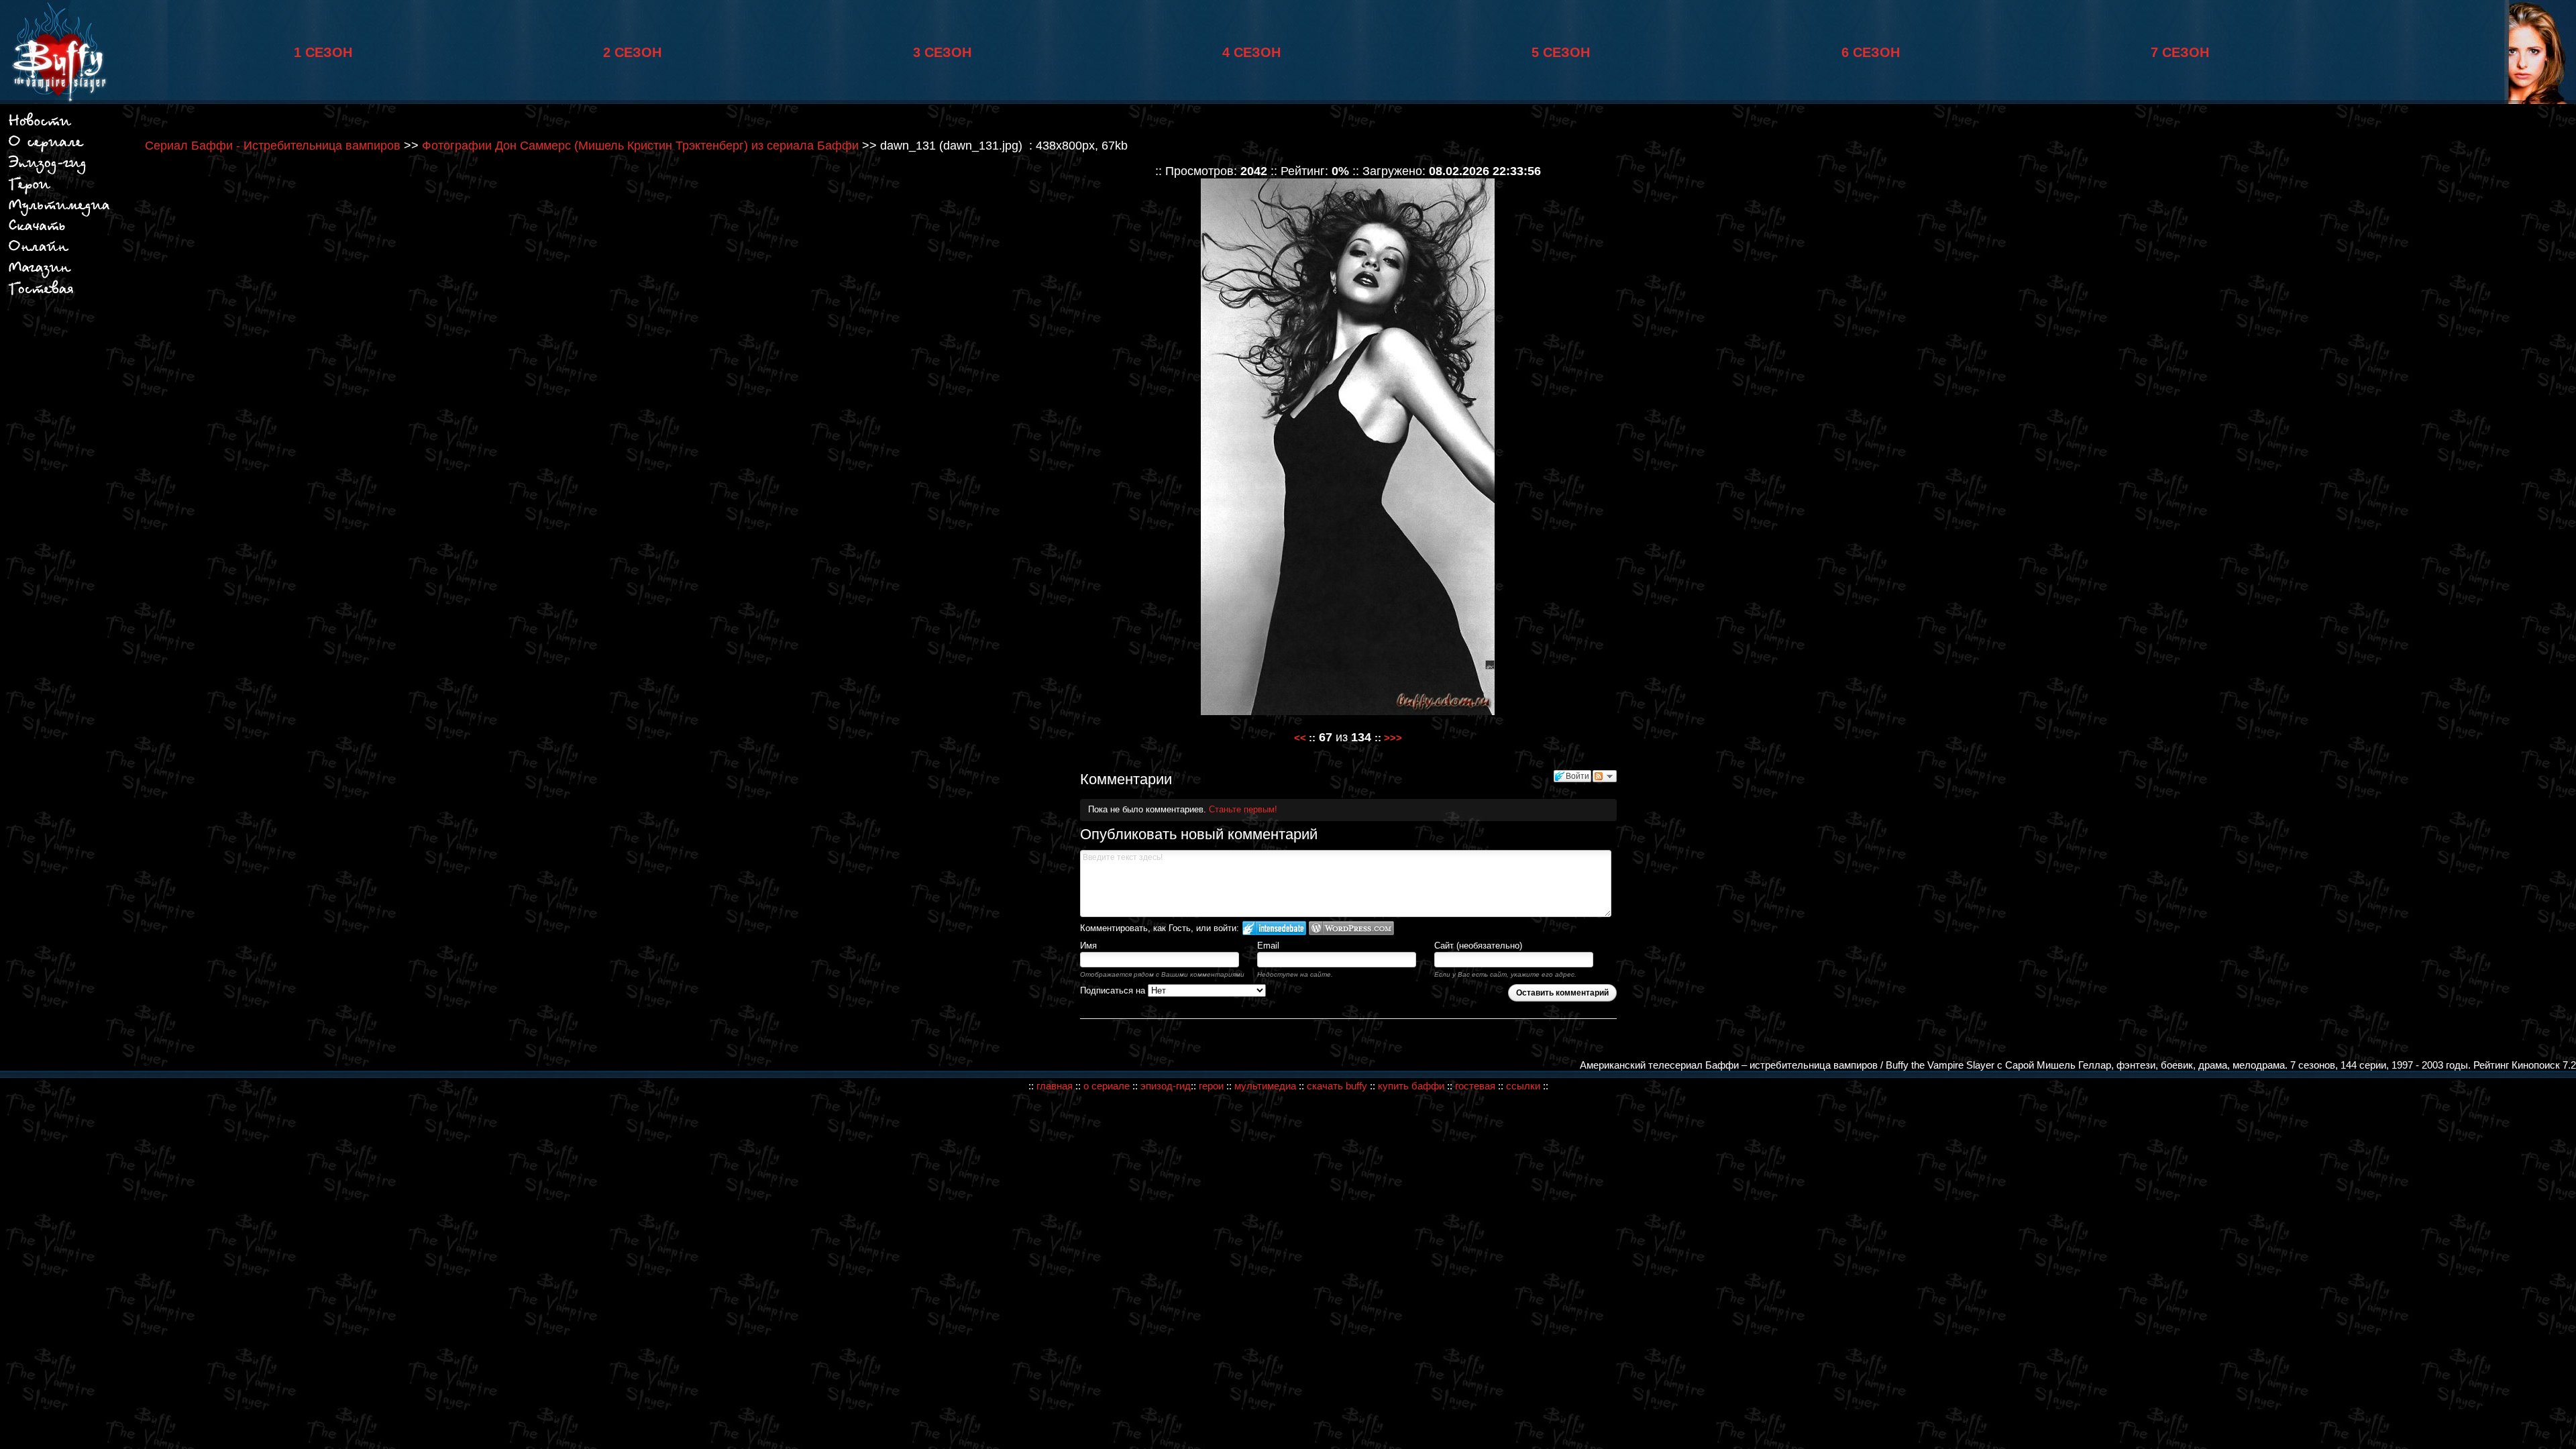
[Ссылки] (39, 253)
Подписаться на (1114, 990)
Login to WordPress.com (1351, 928)
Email (1268, 946)
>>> (1393, 738)
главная (1055, 1086)
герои (1211, 1086)
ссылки (1523, 1086)
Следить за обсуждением (1605, 776)
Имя (1088, 946)
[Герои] (31, 190)
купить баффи (1411, 1086)
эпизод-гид (1166, 1086)
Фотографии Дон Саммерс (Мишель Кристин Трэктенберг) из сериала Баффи (640, 146)
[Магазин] (39, 231)
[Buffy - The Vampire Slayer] (54, 100)
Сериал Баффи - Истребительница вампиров (273, 146)
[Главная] (40, 126)
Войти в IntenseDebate (1274, 928)
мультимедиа (1265, 1086)
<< (1300, 738)
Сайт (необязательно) (1478, 946)
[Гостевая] (42, 296)
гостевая (1475, 1086)
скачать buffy (1338, 1086)
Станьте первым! (1243, 809)
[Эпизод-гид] (48, 172)
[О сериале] (46, 146)
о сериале (1107, 1086)
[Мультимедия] (60, 214)
